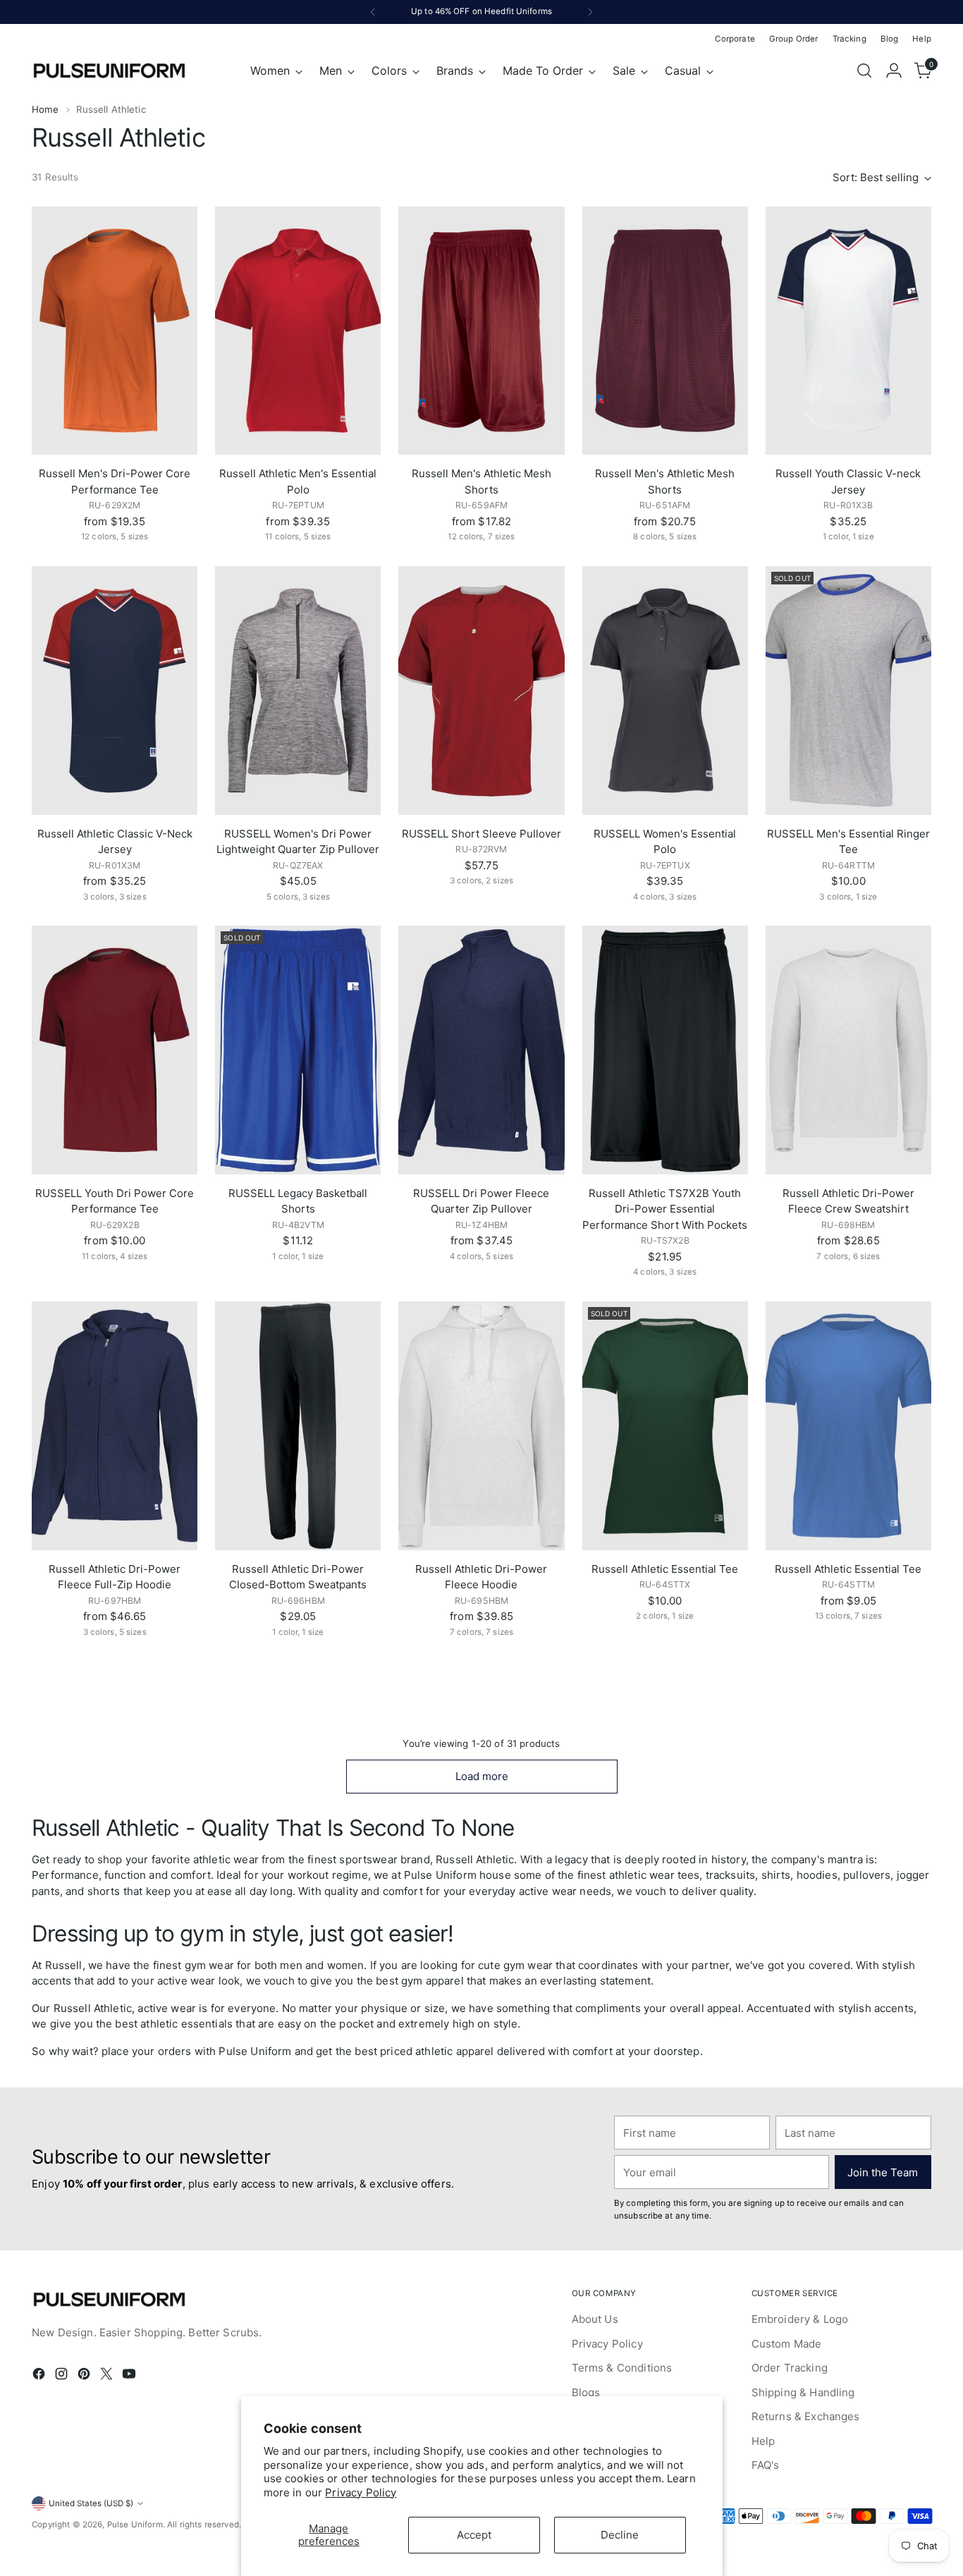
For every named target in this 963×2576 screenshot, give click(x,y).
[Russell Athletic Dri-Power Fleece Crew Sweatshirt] (848, 1050)
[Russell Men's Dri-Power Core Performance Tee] (115, 331)
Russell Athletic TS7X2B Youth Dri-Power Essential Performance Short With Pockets (665, 1209)
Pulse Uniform (135, 2525)
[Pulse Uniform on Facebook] (40, 2376)
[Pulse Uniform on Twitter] (108, 2376)
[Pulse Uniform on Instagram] (63, 2376)
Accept (474, 2535)
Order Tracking (790, 2368)
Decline (620, 2535)
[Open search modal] (864, 70)
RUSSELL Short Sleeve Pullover (481, 834)
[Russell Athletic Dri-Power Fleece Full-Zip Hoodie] (115, 1426)
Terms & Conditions (622, 2368)
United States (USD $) (91, 2503)
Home (45, 109)
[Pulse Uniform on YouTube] (130, 2376)
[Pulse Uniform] (109, 70)
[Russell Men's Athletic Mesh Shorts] (481, 331)
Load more (482, 1776)
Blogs (586, 2392)
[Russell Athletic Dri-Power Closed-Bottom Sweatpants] (298, 1426)
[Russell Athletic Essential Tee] (665, 1426)
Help (763, 2441)
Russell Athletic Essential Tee (665, 1569)
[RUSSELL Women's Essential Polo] (665, 691)
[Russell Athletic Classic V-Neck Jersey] (115, 691)
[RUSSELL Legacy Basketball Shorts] (298, 1050)
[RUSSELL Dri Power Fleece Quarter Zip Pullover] (481, 1050)
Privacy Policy (361, 2492)
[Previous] (373, 12)
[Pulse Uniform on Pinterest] (85, 2376)
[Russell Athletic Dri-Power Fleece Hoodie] (481, 1426)
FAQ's (766, 2465)
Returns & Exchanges (806, 2416)
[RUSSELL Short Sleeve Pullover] (481, 691)
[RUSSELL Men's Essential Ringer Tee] (848, 691)
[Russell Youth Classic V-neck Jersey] (848, 331)
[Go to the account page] (894, 70)
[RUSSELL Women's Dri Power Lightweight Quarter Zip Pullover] (298, 691)
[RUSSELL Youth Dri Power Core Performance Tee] (115, 1050)
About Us (595, 2319)
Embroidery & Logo (800, 2319)
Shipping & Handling (803, 2392)
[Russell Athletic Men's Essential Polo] (298, 331)
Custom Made (787, 2344)
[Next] (590, 12)
